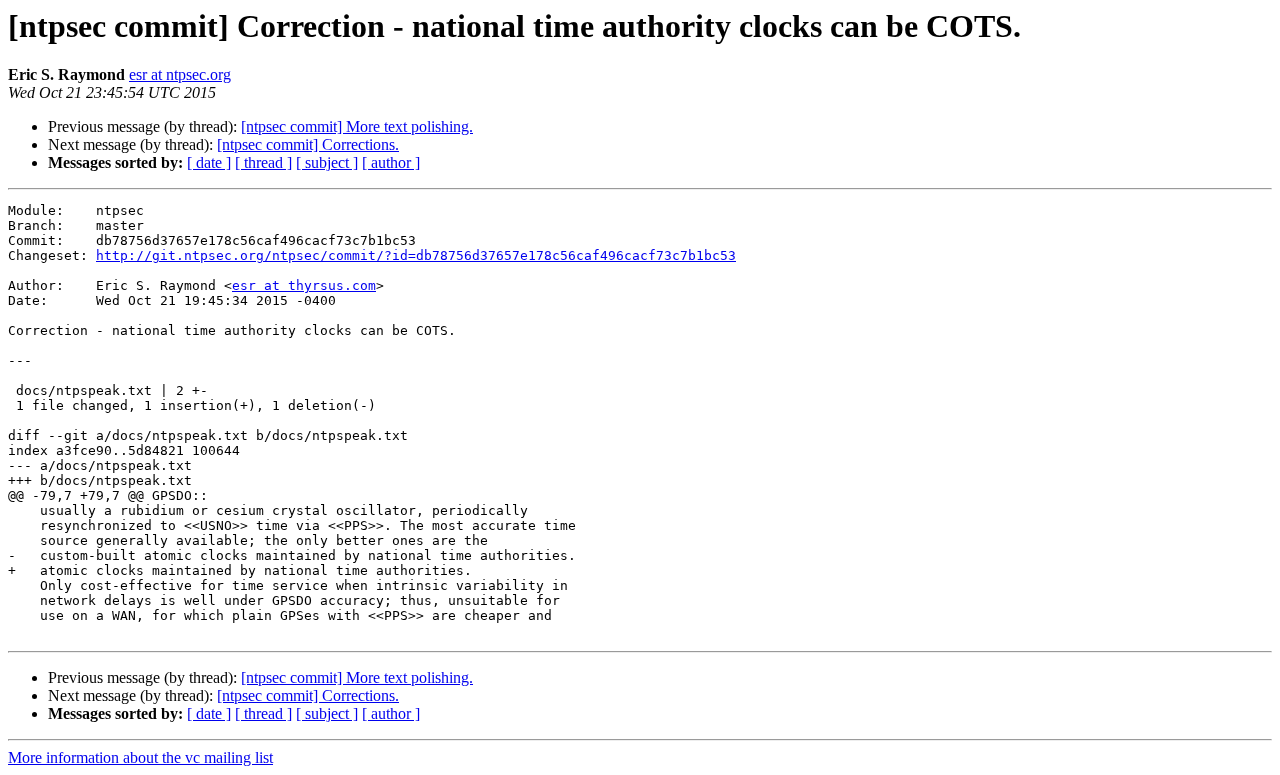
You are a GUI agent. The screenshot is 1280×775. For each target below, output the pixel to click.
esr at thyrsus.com (304, 285)
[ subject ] (327, 162)
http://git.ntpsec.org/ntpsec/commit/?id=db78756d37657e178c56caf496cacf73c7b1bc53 (416, 255)
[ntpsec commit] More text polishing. (357, 126)
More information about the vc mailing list (140, 757)
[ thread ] (263, 162)
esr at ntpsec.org (180, 74)
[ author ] (391, 162)
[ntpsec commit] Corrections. (308, 144)
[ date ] (209, 162)
